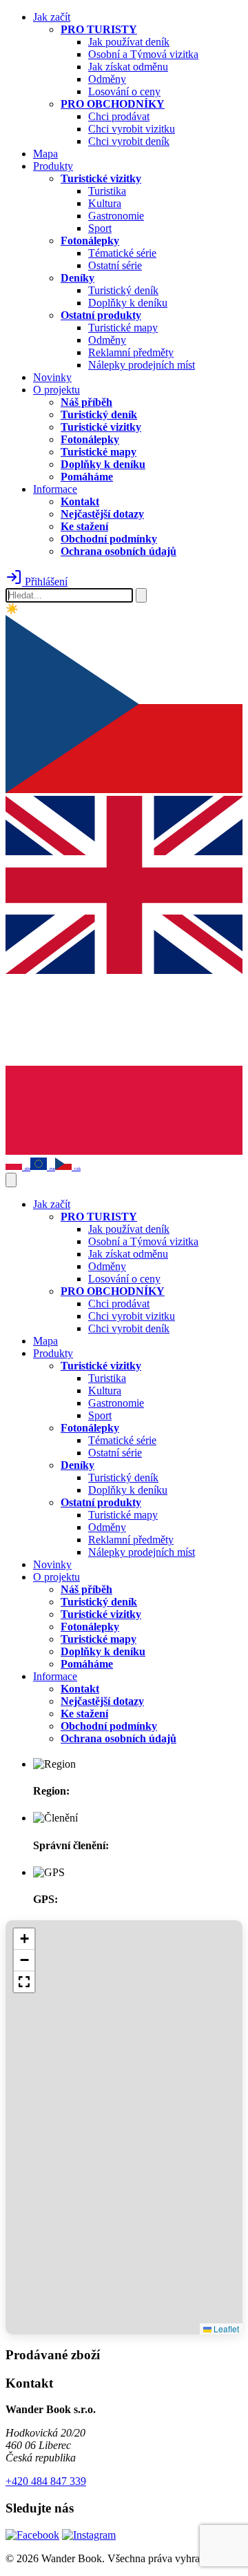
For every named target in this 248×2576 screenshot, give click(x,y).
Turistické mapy (123, 328)
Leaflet (225, 2329)
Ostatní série (115, 265)
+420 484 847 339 (46, 2481)
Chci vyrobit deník (129, 141)
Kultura (105, 203)
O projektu (56, 390)
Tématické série (122, 253)
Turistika (107, 191)
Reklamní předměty (131, 352)
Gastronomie (116, 216)
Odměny (107, 79)
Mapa (45, 154)
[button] (24, 1939)
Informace (55, 489)
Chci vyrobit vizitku (132, 129)
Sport (100, 228)
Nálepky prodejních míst (142, 365)
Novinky (52, 377)
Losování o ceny (124, 91)
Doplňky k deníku (128, 303)
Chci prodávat (119, 116)
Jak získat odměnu (128, 67)
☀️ (12, 609)
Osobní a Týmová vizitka (143, 54)
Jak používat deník (129, 42)
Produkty (53, 166)
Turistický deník (123, 290)
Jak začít (52, 17)
